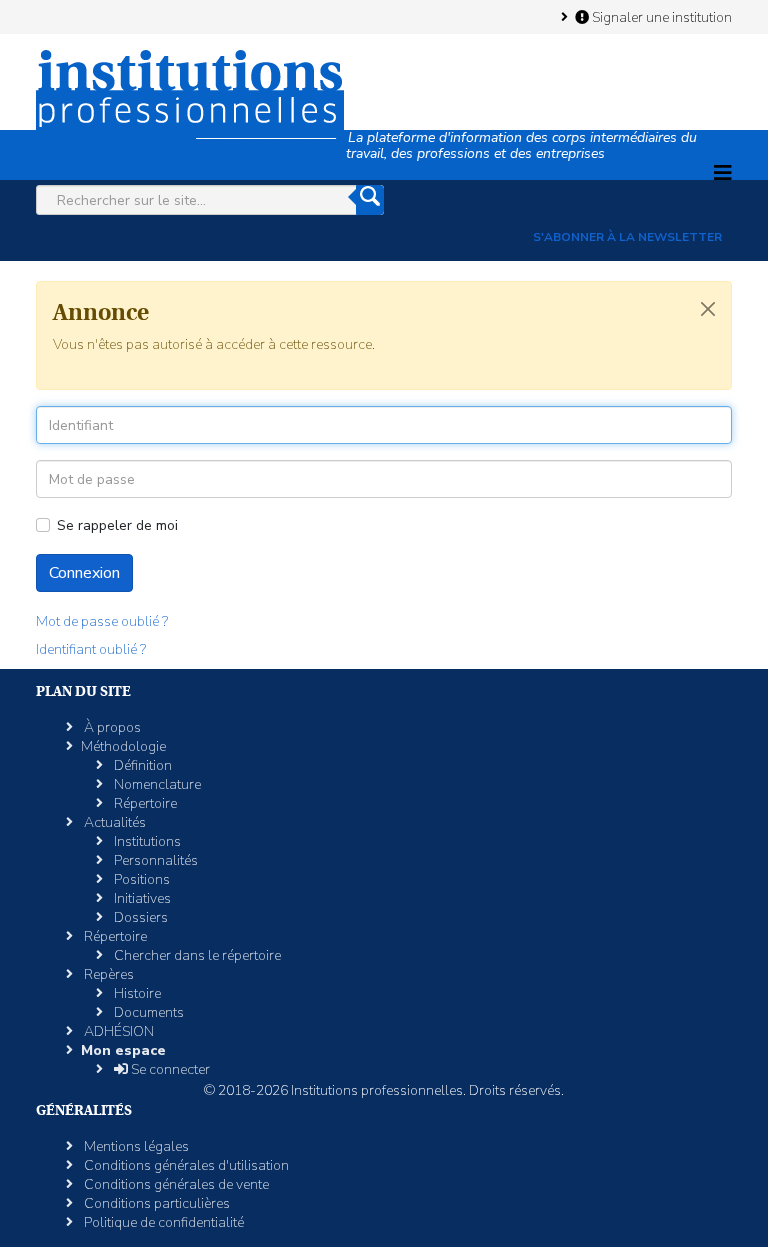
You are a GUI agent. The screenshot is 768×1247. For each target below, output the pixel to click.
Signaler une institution (660, 17)
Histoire (136, 993)
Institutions (146, 841)
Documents (147, 1012)
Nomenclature (156, 784)
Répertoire (144, 803)
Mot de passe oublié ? (102, 621)
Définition (141, 765)
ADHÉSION (117, 1031)
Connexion (84, 573)
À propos (111, 727)
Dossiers (139, 917)
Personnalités (154, 860)
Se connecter (169, 1069)
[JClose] (708, 309)
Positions (140, 879)
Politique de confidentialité (162, 1222)
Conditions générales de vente (175, 1184)
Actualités (113, 822)
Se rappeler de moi (117, 525)
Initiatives (141, 898)
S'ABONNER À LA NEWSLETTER (627, 237)
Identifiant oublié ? (91, 649)
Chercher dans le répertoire (196, 955)
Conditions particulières (155, 1203)
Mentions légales (135, 1146)
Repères (107, 974)
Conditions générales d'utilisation (185, 1165)
